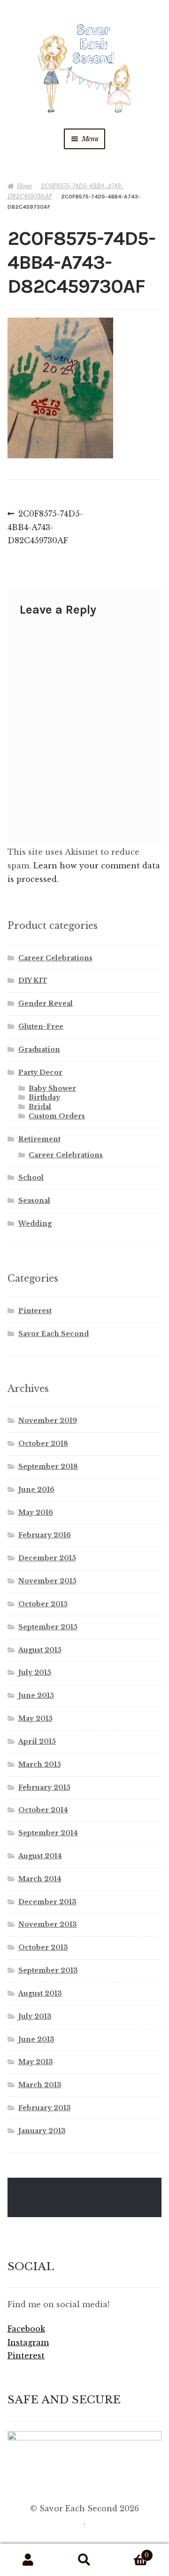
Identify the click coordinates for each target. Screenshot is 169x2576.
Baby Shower (52, 1088)
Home (24, 186)
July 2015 (35, 1672)
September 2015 (48, 1627)
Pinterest (35, 1311)
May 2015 (35, 1718)
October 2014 (43, 1810)
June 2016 (36, 1489)
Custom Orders (57, 1116)
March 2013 (40, 2085)
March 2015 (40, 1764)
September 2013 (48, 1970)
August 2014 (40, 1856)
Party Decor (40, 1072)
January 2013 (42, 2131)
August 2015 (40, 1650)
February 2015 (44, 1787)
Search (84, 2560)
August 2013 (40, 1993)
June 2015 (36, 1695)
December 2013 (47, 1902)
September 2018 (48, 1467)
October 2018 (43, 1444)
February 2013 (45, 2108)
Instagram (28, 2342)
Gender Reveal (46, 1003)
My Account (28, 2560)
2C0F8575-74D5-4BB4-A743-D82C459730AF (45, 527)
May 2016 (36, 1512)
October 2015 (43, 1604)
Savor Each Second (54, 1334)
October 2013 (43, 1947)
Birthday (44, 1097)
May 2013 (36, 2062)
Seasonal (34, 1201)
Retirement (39, 1139)
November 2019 (48, 1421)
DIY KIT (33, 980)
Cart (131, 2552)
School (31, 1178)
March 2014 (40, 1879)
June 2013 (36, 2039)
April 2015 (37, 1741)
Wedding (35, 1223)
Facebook (26, 2329)
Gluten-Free (41, 1026)
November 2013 (48, 1924)
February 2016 (45, 1535)
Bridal (40, 1107)
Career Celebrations (55, 958)
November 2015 (47, 1581)
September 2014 (48, 1833)
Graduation (39, 1049)
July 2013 (35, 2016)
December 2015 (47, 1558)
